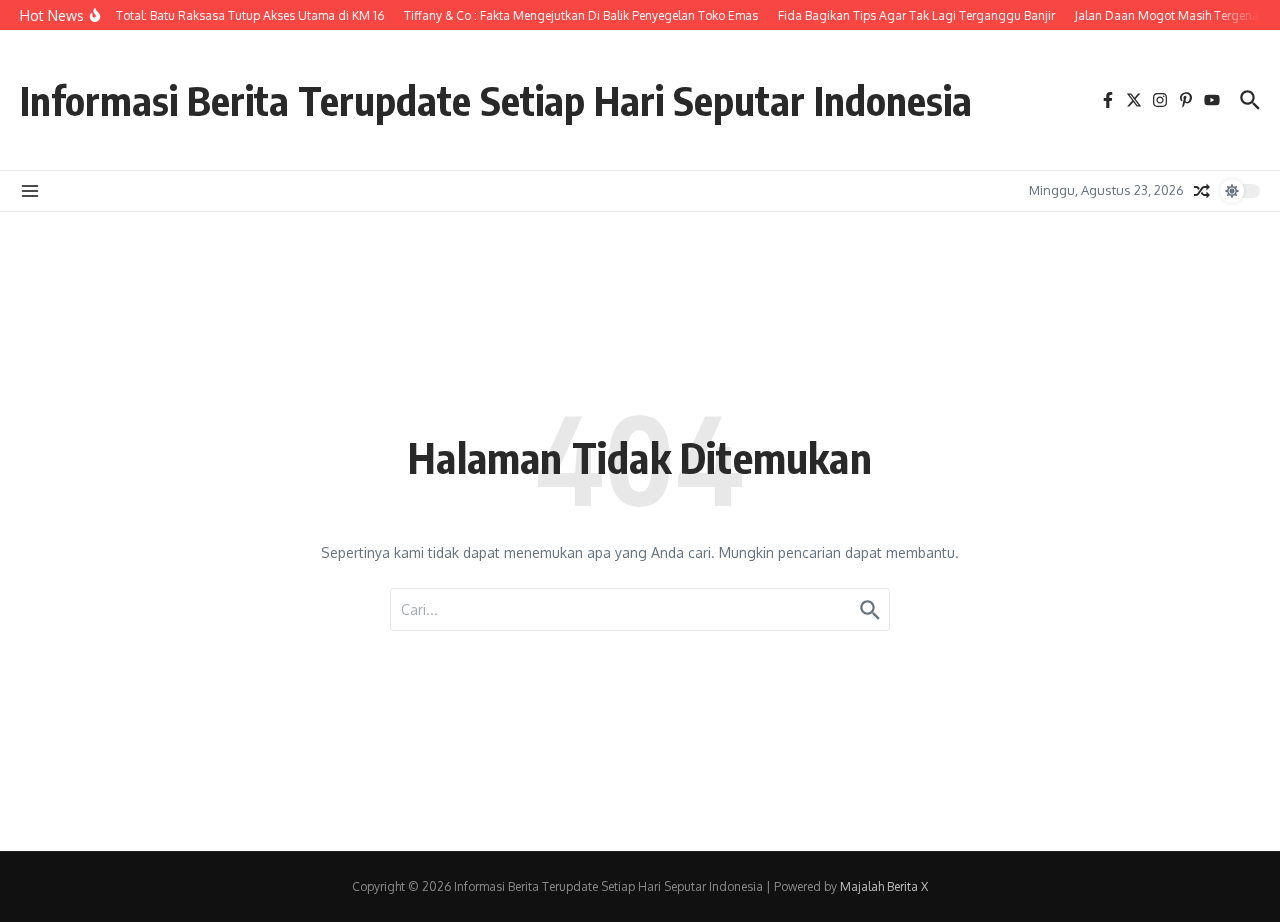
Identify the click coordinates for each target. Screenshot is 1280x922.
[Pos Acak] (1202, 191)
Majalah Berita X (884, 886)
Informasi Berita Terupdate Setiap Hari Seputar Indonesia (496, 100)
